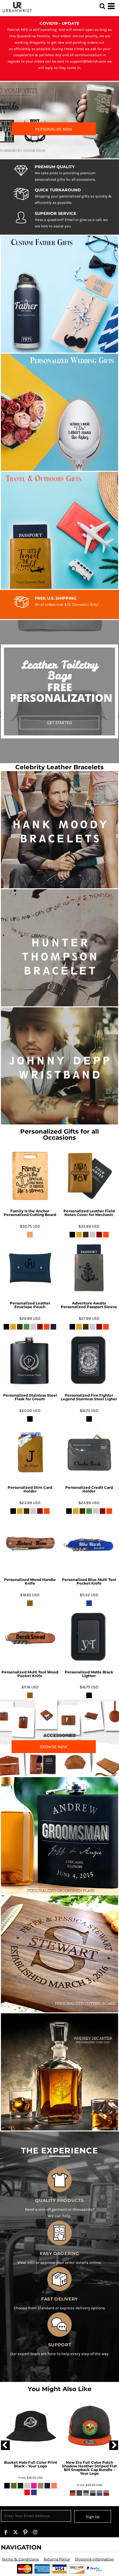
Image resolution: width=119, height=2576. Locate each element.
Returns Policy (57, 2559)
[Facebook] (6, 2532)
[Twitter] (16, 2532)
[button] (102, 6)
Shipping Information (94, 2559)
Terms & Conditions (20, 2559)
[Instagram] (35, 2532)
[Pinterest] (25, 2532)
